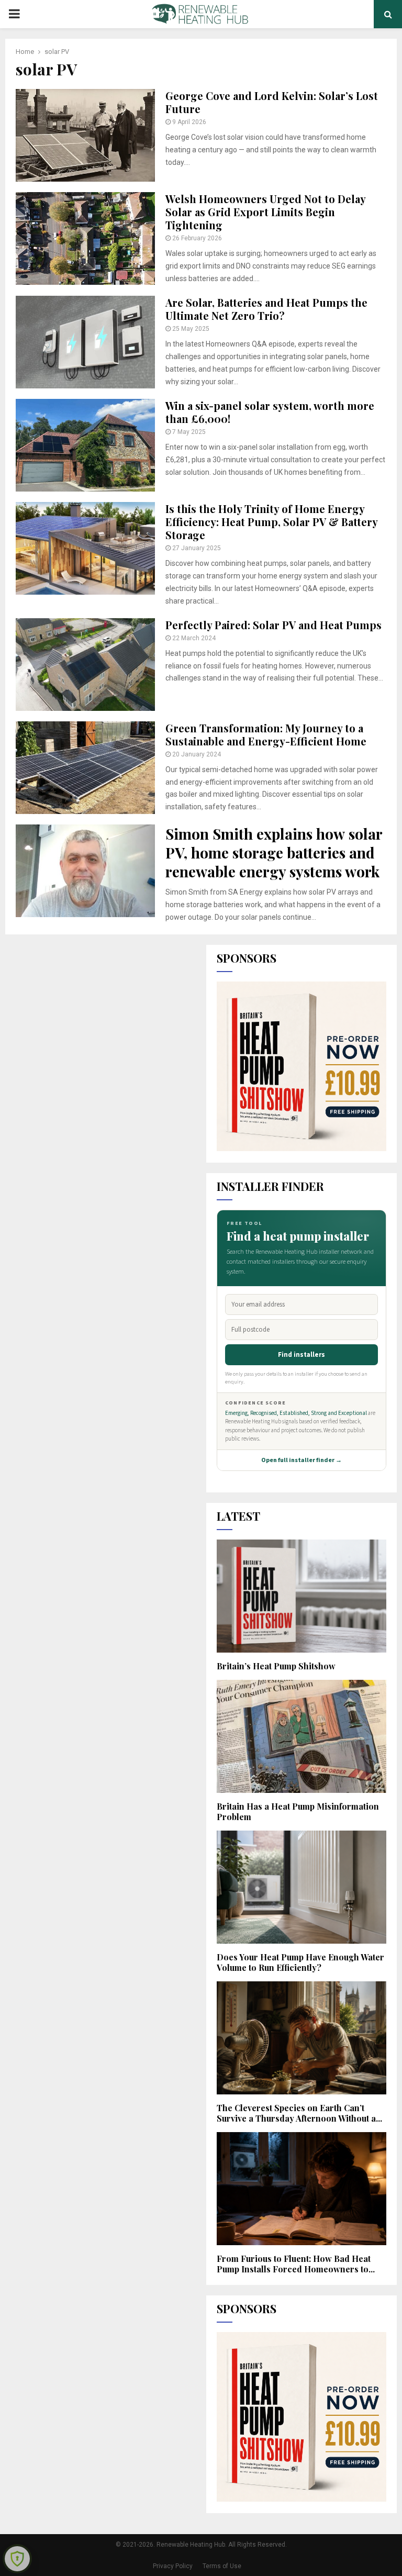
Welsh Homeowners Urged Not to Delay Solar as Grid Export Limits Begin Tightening (265, 212)
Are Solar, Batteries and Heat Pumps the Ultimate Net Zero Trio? (266, 309)
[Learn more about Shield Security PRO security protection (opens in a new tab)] (17, 2559)
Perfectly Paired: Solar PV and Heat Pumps (273, 625)
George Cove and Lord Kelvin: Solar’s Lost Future (272, 102)
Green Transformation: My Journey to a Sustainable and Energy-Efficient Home (266, 734)
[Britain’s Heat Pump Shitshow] (301, 1596)
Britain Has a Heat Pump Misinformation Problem (298, 1811)
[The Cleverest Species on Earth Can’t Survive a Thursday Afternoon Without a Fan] (301, 2038)
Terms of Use (222, 2566)
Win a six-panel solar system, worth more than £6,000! (270, 412)
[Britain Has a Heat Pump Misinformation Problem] (301, 1736)
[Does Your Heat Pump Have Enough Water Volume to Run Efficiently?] (301, 1887)
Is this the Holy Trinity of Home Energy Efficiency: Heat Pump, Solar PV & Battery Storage (271, 522)
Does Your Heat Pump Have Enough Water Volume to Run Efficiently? (300, 1962)
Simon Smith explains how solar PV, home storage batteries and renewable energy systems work (274, 853)
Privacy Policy (173, 2566)
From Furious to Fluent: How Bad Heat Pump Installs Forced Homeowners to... (296, 2264)
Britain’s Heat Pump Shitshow (276, 1666)
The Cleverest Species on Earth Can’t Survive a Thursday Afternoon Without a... (299, 2113)
